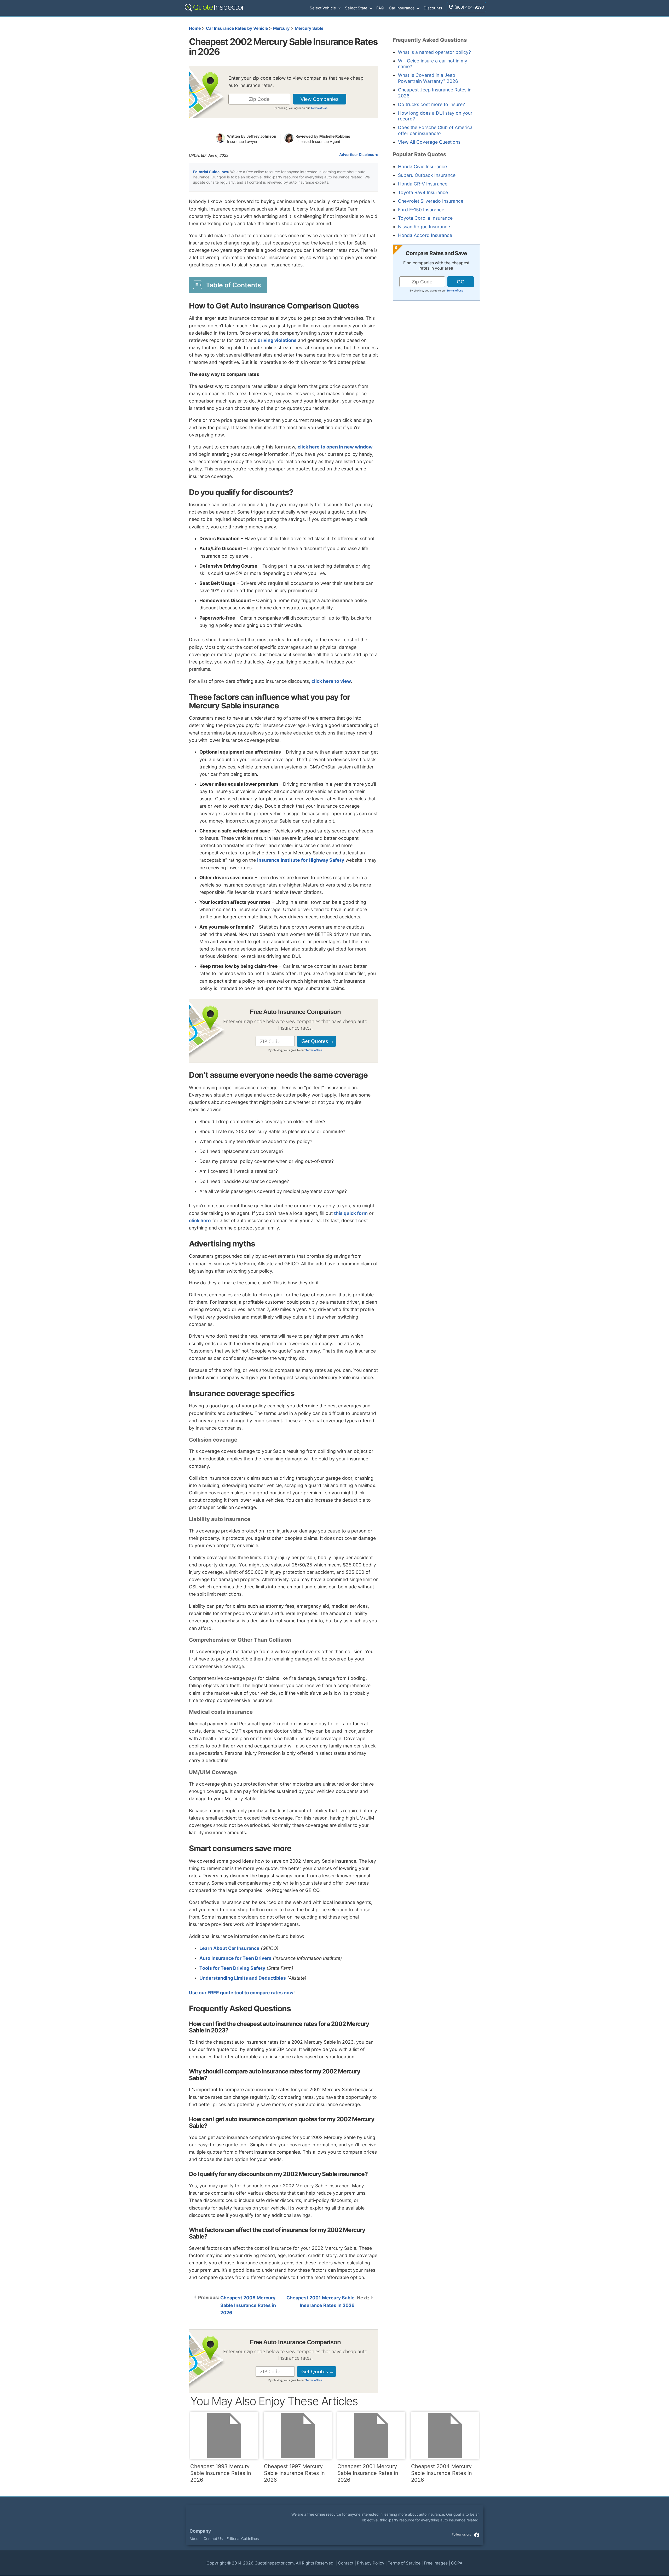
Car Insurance (402, 8)
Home (195, 28)
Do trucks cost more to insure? (431, 104)
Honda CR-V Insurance (423, 184)
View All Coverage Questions (429, 142)
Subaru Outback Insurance (427, 175)
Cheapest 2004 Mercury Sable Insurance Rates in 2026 (442, 2473)
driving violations (277, 340)
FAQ (380, 8)
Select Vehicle (323, 8)
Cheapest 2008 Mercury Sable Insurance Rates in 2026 (248, 2305)
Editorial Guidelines (210, 172)
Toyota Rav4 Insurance (423, 192)
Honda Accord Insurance (425, 235)
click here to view (331, 681)
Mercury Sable (309, 28)
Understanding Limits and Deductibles (243, 1978)
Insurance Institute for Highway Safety (301, 860)
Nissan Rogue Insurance (424, 227)
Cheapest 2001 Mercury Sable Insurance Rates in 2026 (321, 2301)
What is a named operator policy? (434, 52)
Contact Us (213, 2539)
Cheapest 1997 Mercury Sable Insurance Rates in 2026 (294, 2473)
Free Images (436, 2563)
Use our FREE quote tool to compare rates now (241, 1993)
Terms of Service (404, 2563)
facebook (477, 2535)
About (195, 2539)
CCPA (457, 2563)
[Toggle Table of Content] (228, 285)
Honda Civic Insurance (422, 167)
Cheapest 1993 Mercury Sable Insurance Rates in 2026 (221, 2473)
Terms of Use (319, 108)
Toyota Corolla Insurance (425, 218)
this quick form (351, 1213)
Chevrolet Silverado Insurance (431, 201)
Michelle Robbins (335, 136)
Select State (356, 8)
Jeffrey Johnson (261, 136)
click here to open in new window (335, 447)
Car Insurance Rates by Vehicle (237, 28)
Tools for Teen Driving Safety (232, 1968)
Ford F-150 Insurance (421, 210)
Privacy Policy (371, 2563)
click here (200, 1220)
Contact (346, 2563)
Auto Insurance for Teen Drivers (235, 1958)
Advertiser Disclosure (359, 155)
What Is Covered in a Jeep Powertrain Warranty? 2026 (428, 78)
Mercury (281, 28)
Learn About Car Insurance (229, 1948)
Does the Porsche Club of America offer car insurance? (435, 130)
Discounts (433, 8)
